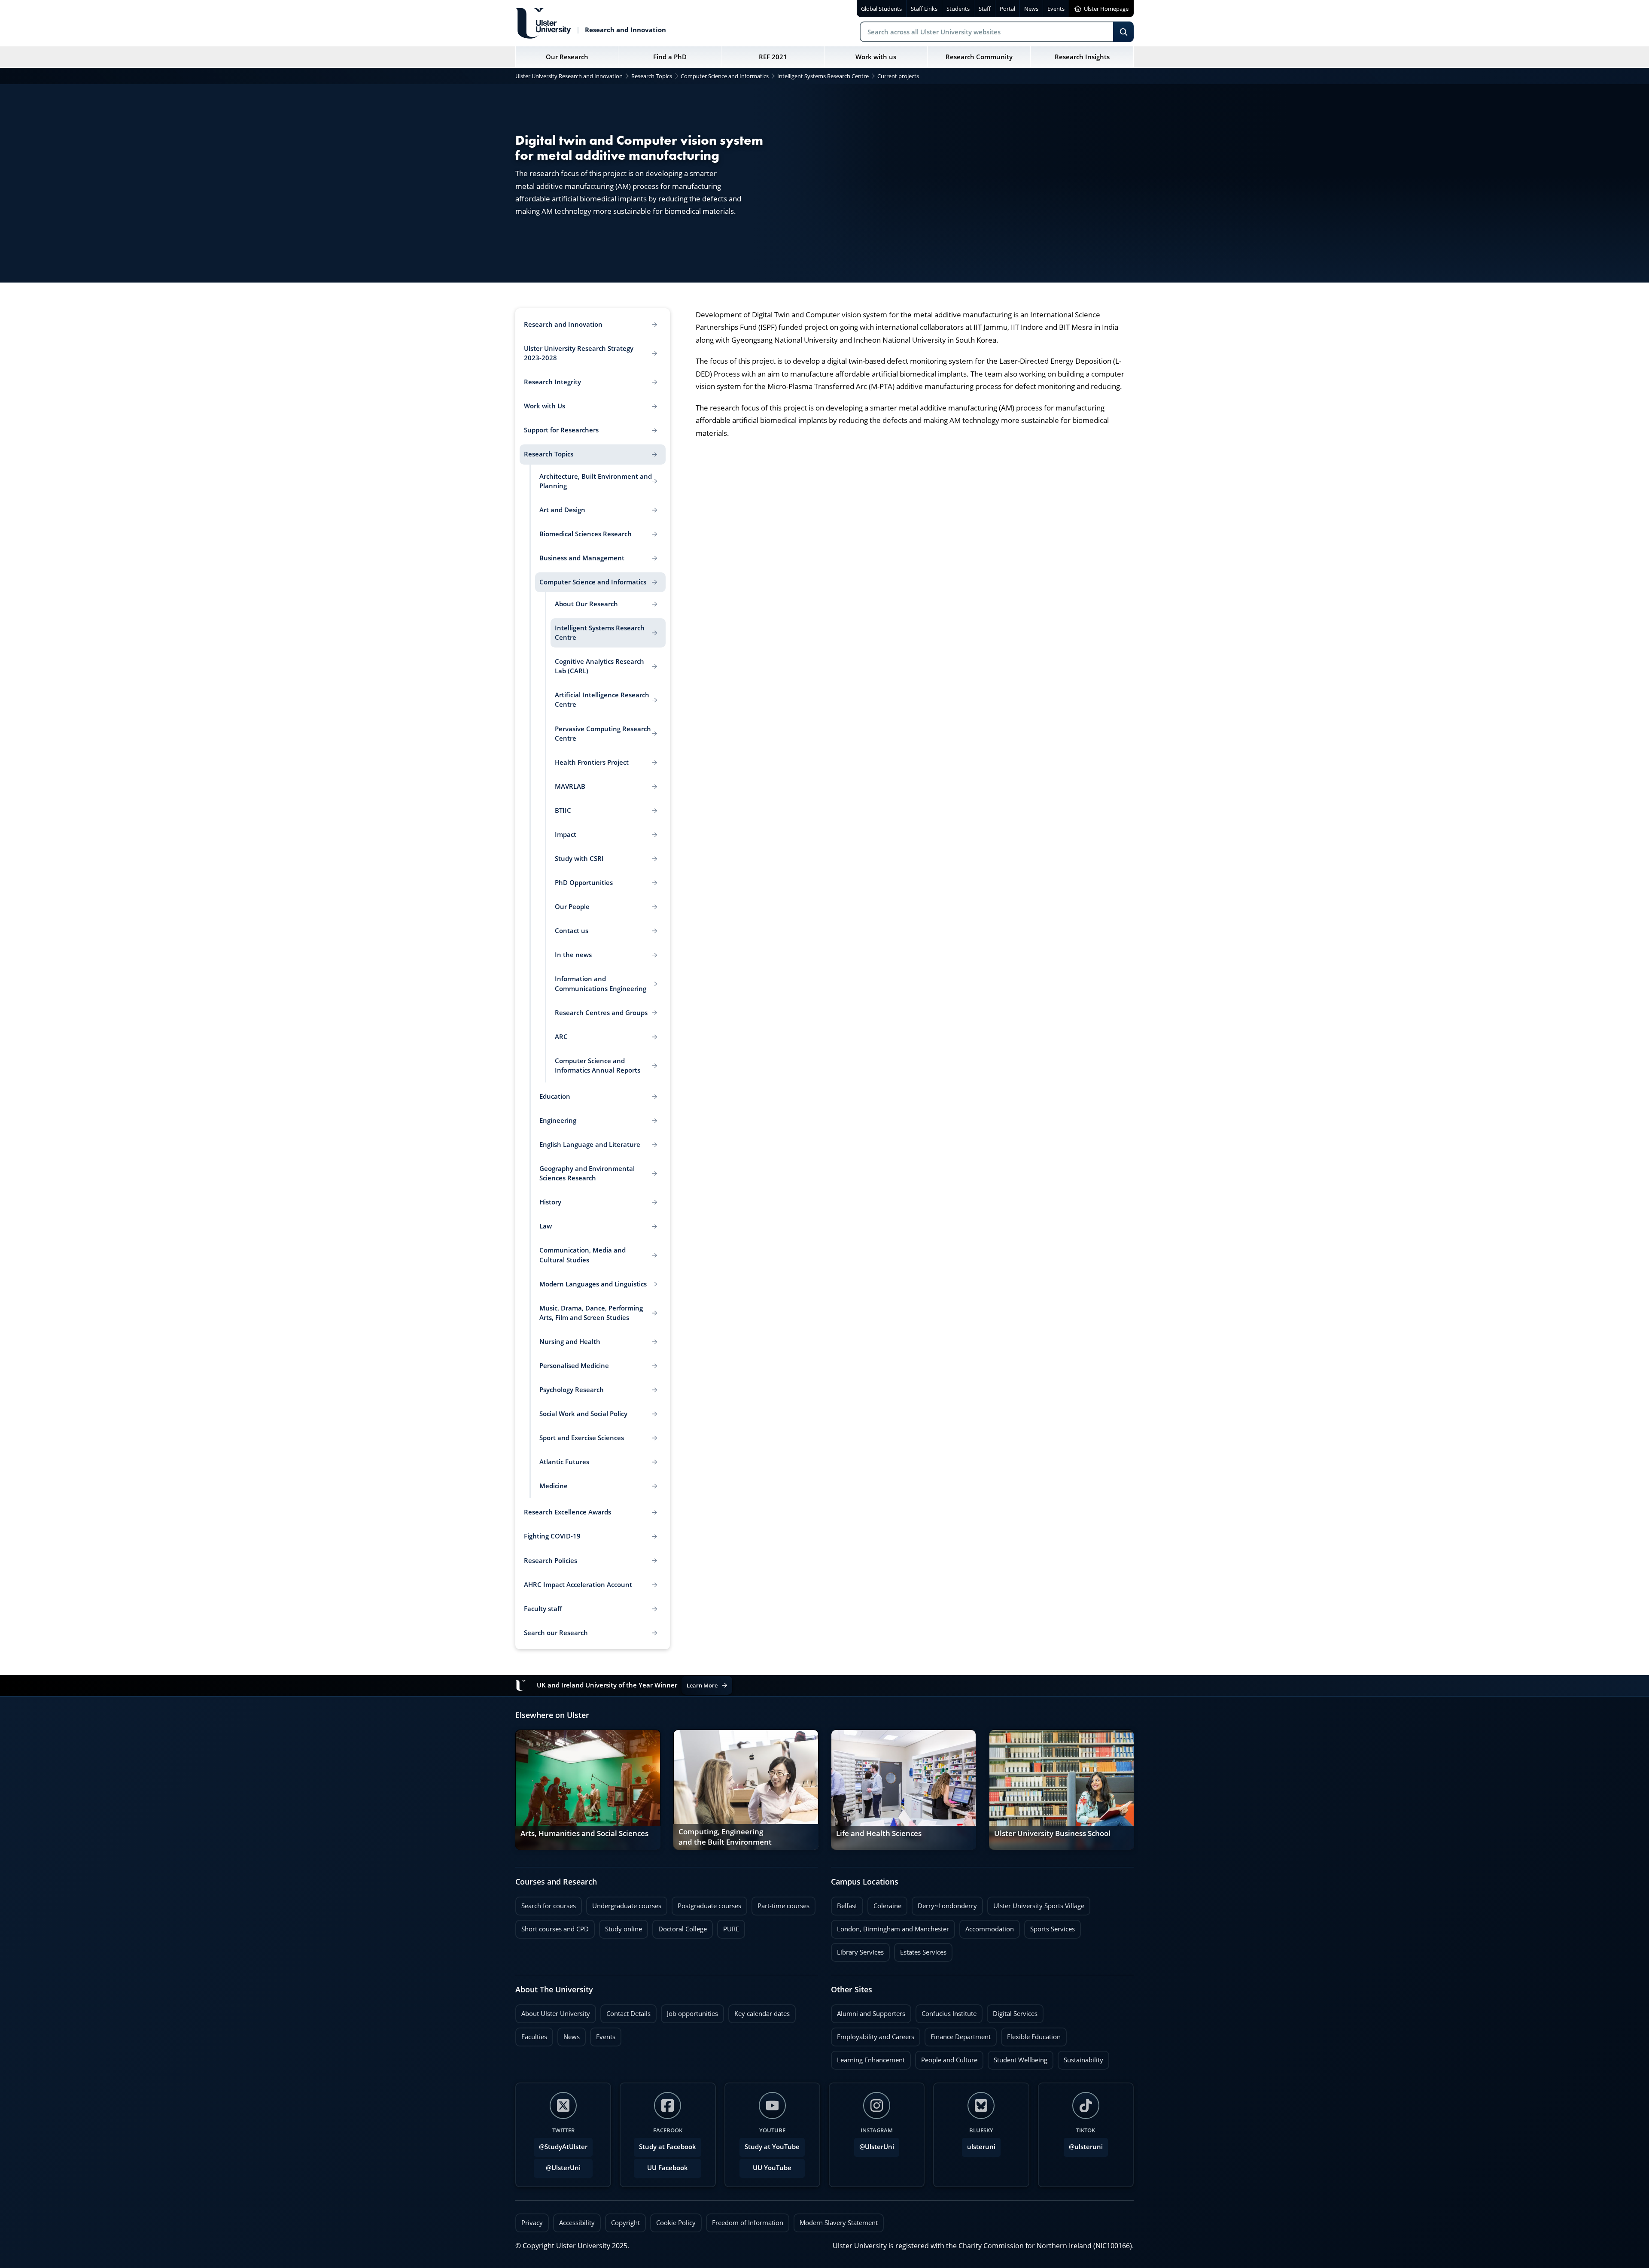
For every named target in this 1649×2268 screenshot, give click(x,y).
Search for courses (549, 1906)
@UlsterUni (557, 2165)
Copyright (625, 2223)
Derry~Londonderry (944, 1903)
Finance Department (958, 2034)
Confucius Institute (946, 2011)
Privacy (532, 2223)
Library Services (857, 1950)
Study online (621, 1927)
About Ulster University (556, 2014)
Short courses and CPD (552, 1927)
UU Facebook (668, 2168)
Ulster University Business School (1052, 1833)
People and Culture (946, 2058)
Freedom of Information (748, 2223)
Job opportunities (692, 2014)
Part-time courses (780, 1903)
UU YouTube (772, 2168)
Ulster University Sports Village (1039, 1906)
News (569, 2034)
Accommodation (987, 1927)
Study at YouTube (772, 2147)
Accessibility (577, 2223)
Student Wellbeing (1018, 2058)
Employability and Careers (873, 2034)
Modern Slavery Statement (839, 2223)
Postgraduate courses (706, 1903)
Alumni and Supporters (868, 2011)
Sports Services (1050, 1927)
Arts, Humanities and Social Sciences (584, 1833)
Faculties (534, 2037)
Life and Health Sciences (879, 1833)
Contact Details (628, 2014)
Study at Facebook (668, 2147)
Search (1123, 32)
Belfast (844, 1903)
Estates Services (920, 1950)
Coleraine (884, 1903)
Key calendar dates (762, 2014)
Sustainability (1080, 2058)
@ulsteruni (1083, 2144)
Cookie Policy (676, 2223)
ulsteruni (981, 2147)
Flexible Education (1031, 2034)
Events (603, 2034)
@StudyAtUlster (563, 2147)
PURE (731, 1929)
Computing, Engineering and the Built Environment (725, 1837)
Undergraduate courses (624, 1903)
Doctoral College (680, 1927)
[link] (588, 1790)
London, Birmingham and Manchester (893, 1929)
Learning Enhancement (868, 2058)
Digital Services (1012, 2011)
